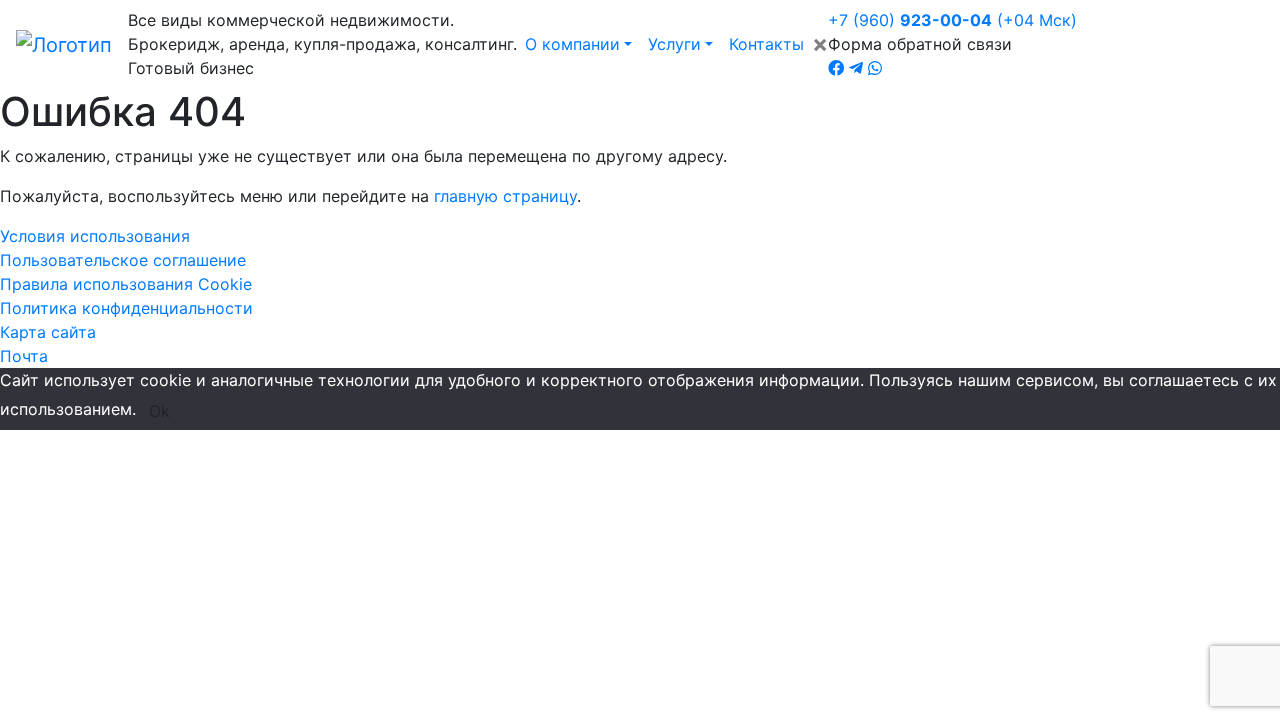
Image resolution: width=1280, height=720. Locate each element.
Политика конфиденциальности (126, 308)
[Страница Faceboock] (836, 68)
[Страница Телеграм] (856, 68)
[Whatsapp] (875, 68)
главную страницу (505, 196)
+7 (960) (952, 20)
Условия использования (95, 236)
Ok (159, 411)
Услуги (674, 44)
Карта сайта (48, 332)
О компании (572, 44)
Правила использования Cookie (126, 284)
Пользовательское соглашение (123, 260)
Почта (24, 356)
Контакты (766, 44)
